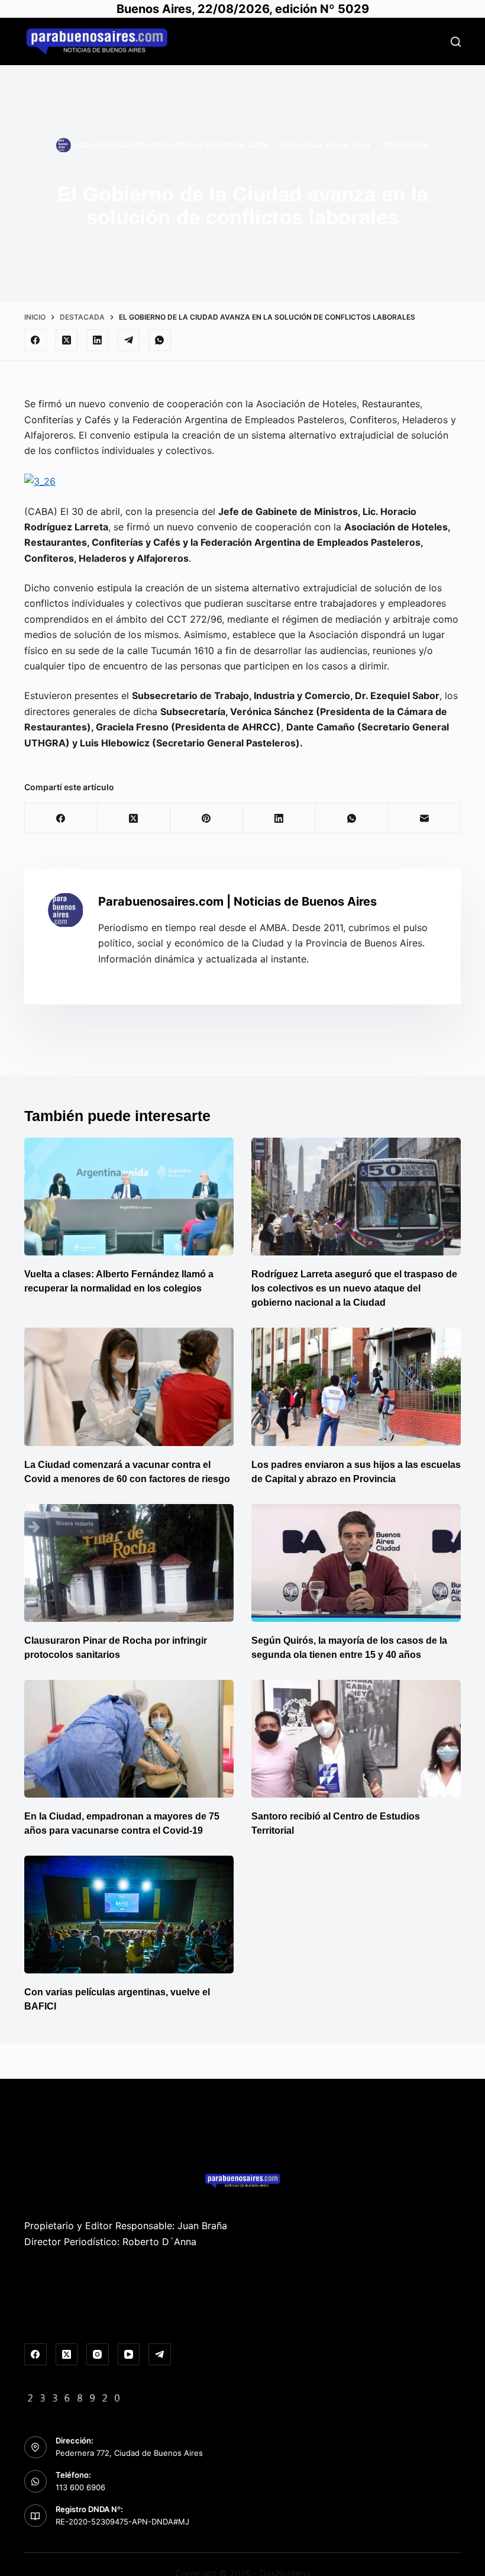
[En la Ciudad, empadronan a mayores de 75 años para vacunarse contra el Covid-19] (129, 1739)
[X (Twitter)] (67, 340)
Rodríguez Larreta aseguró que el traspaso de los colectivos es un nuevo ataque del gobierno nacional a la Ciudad (354, 1288)
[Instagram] (98, 2355)
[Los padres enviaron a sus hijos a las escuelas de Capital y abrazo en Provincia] (356, 1387)
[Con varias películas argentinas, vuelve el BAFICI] (129, 1915)
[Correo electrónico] (424, 818)
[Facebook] (35, 340)
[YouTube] (129, 2355)
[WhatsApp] (160, 340)
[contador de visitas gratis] (74, 2397)
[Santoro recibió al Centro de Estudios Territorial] (356, 1739)
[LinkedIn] (98, 340)
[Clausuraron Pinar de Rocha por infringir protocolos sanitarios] (129, 1563)
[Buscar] (456, 42)
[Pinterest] (207, 818)
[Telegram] (129, 340)
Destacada (406, 145)
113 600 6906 (80, 2487)
